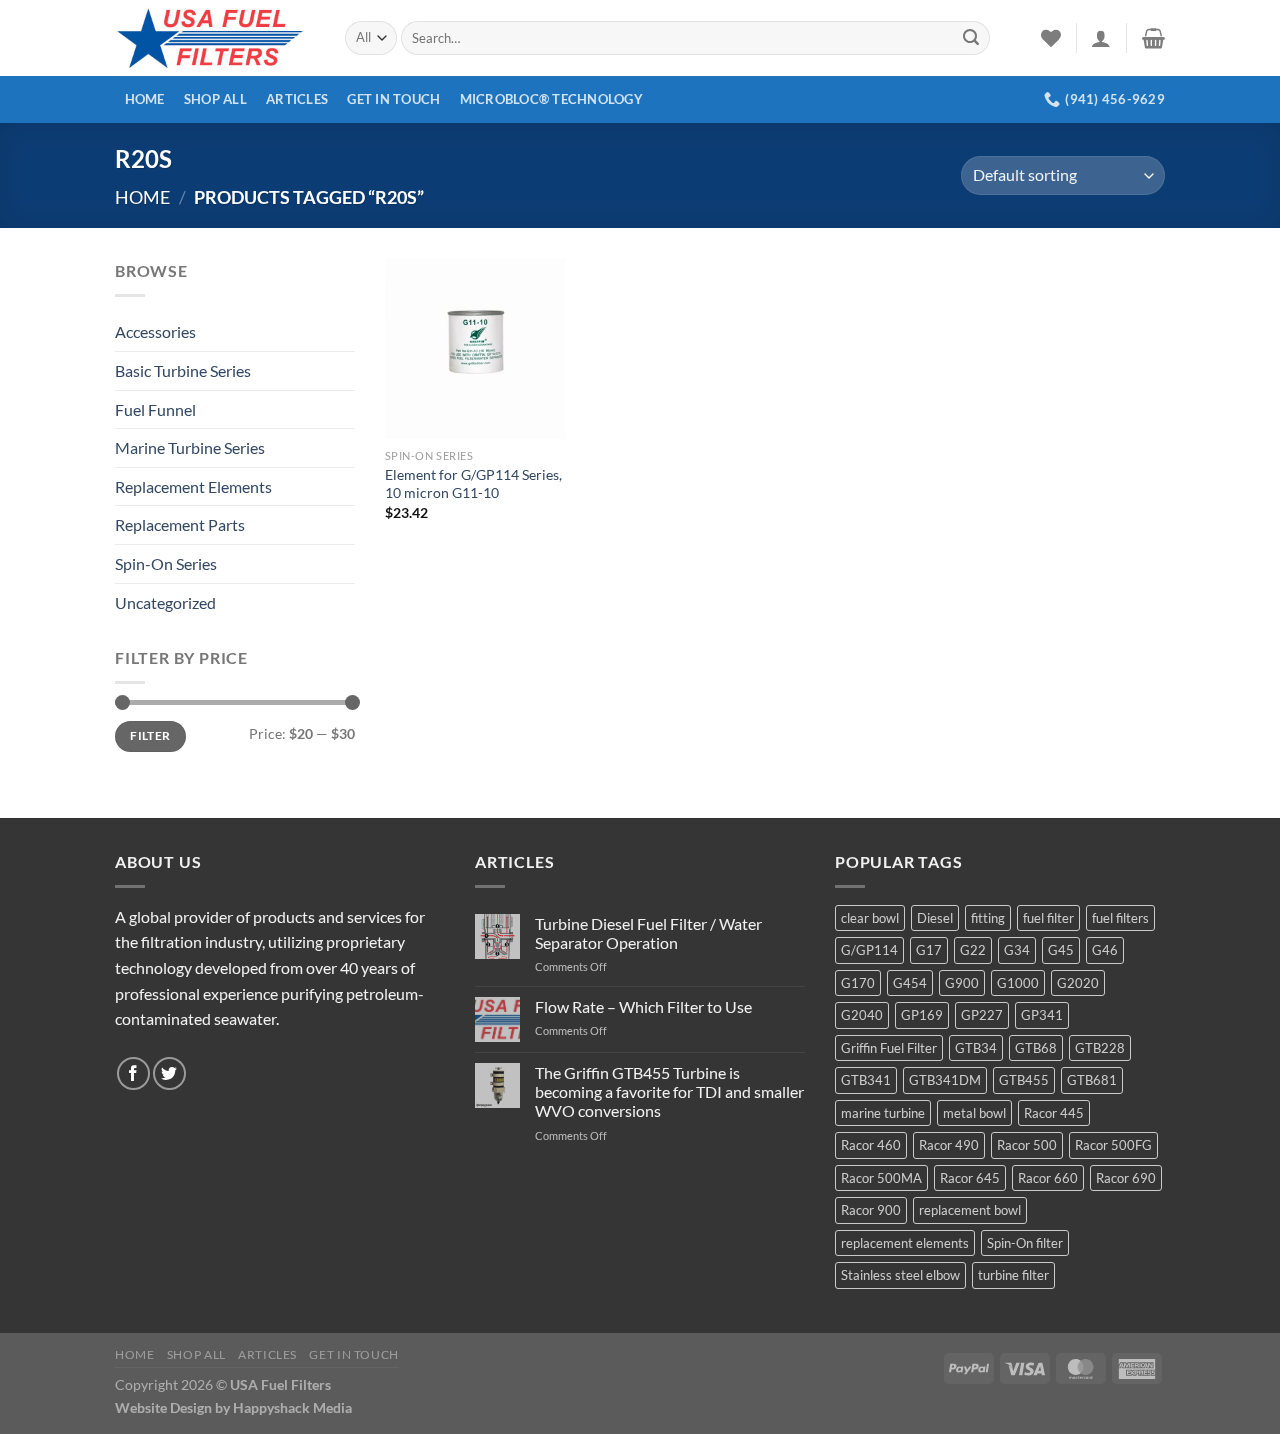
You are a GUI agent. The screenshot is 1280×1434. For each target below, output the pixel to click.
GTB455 (1024, 1080)
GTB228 (1100, 1048)
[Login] (1101, 38)
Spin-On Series (166, 563)
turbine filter (1013, 1275)
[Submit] (971, 38)
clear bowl (870, 918)
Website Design (163, 1407)
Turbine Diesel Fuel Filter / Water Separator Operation (648, 933)
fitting (988, 918)
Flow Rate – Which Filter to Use (643, 1006)
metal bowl (974, 1113)
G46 (1105, 950)
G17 (929, 950)
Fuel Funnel (155, 409)
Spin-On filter (1025, 1243)
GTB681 (1092, 1080)
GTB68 (1036, 1048)
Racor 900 (871, 1210)
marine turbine (883, 1113)
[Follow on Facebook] (133, 1073)
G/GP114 (869, 950)
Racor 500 (1027, 1145)
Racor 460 (871, 1145)
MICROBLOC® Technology (551, 99)
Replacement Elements (193, 486)
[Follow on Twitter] (169, 1073)
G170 (858, 983)
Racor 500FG (1113, 1145)
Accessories (155, 331)
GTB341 (866, 1080)
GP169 (922, 1015)
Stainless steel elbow (900, 1275)
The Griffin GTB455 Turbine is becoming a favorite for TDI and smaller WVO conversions (669, 1091)
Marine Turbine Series (190, 447)
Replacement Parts (180, 524)
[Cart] (1153, 38)
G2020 (1078, 983)
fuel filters (1120, 918)
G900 (962, 983)
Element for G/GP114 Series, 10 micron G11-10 (473, 484)
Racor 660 (1048, 1178)
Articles (297, 99)
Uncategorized (165, 602)
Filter (150, 735)
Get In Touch (393, 99)
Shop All (215, 99)
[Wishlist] (1051, 38)
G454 (910, 983)
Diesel (935, 918)
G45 (1061, 950)
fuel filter (1048, 918)
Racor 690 (1126, 1178)
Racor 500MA (881, 1178)
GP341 (1042, 1015)
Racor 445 (1054, 1113)
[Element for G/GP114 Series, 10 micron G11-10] (475, 348)
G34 (1017, 950)
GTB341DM (945, 1080)
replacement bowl (970, 1210)
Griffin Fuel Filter (889, 1048)
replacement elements (905, 1243)
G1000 (1018, 983)
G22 (973, 950)
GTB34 (976, 1048)
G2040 (862, 1015)
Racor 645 (970, 1178)
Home (145, 99)
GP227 (982, 1015)
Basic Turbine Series (183, 370)
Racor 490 (949, 1145)
